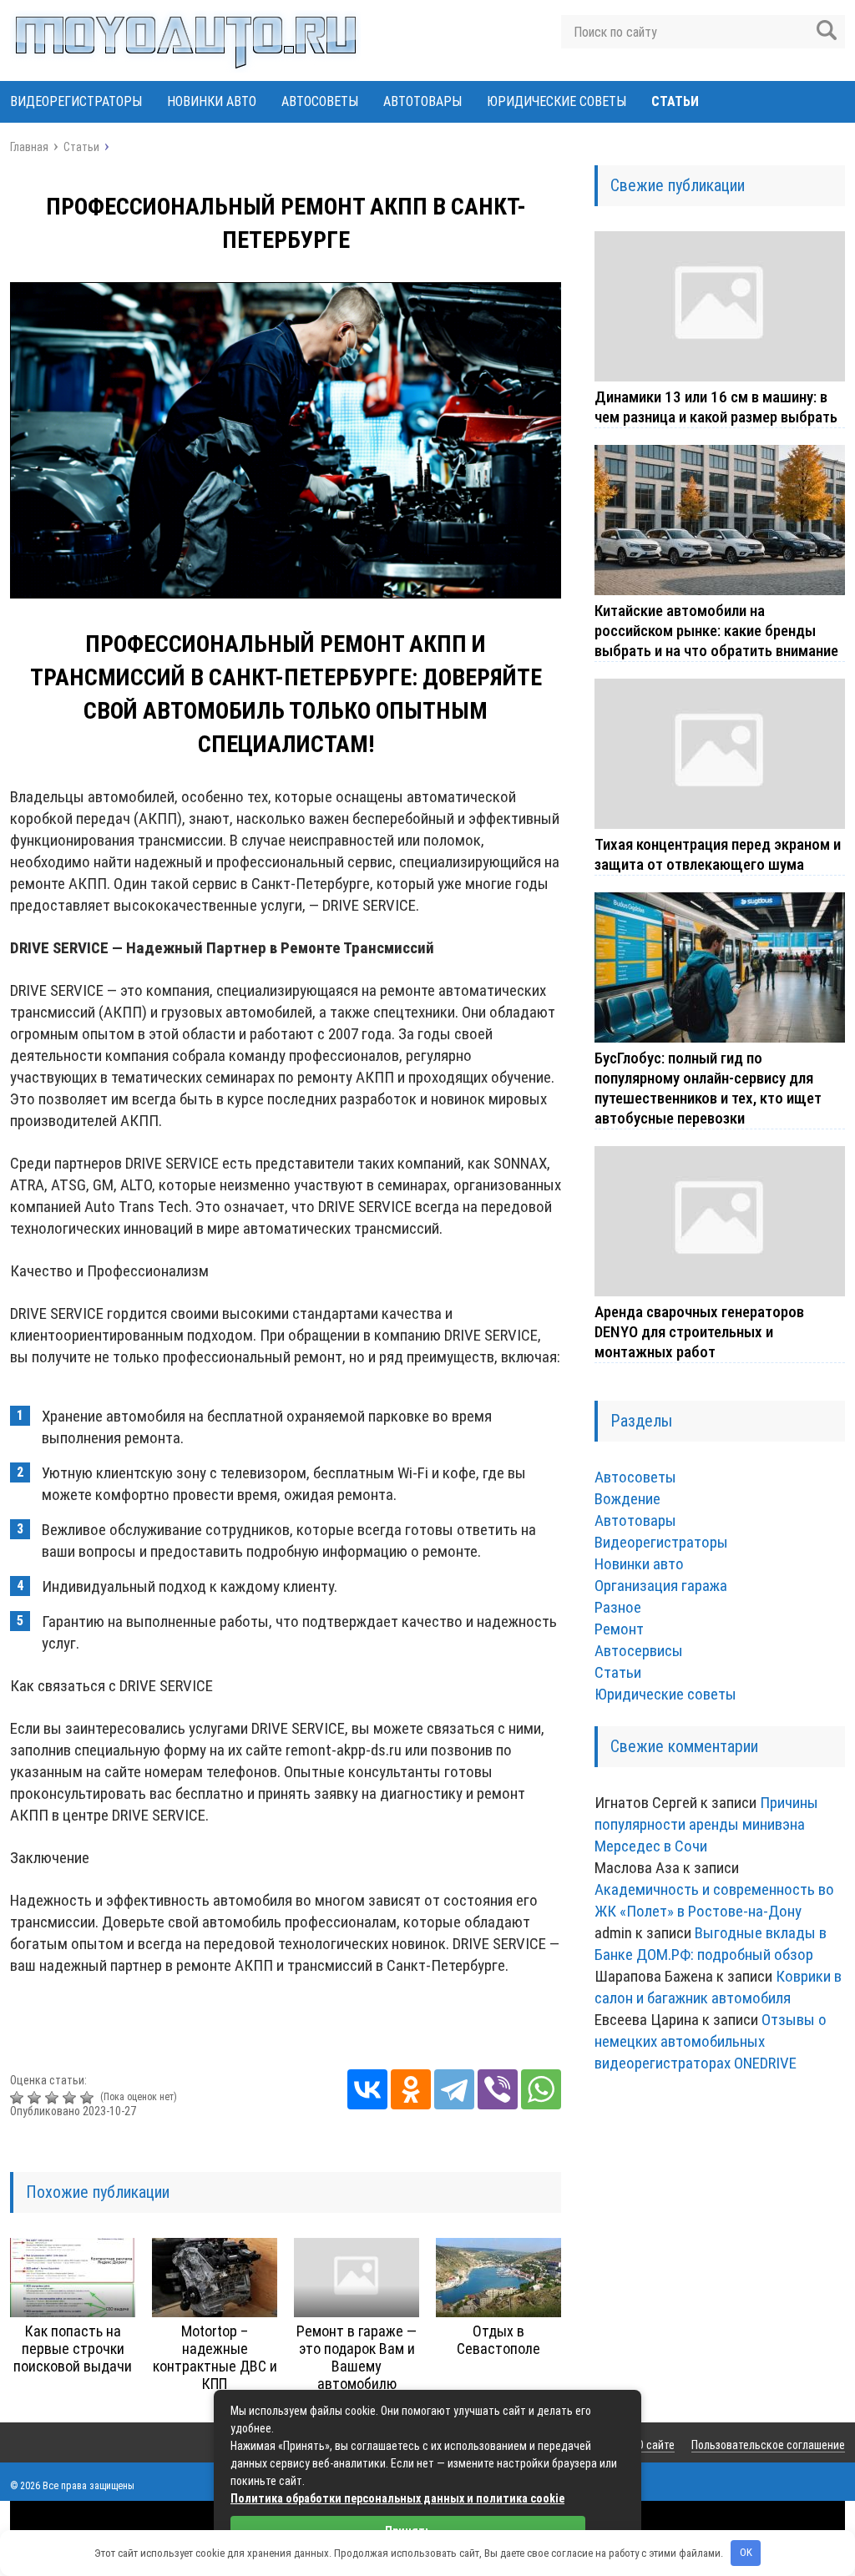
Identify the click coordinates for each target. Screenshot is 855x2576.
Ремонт (619, 1629)
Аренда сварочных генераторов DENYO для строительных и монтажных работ (699, 1332)
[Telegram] (454, 2089)
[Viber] (498, 2089)
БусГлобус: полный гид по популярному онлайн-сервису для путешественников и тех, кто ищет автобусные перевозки (708, 1088)
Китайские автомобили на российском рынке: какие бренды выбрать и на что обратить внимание (716, 631)
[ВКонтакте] (367, 2089)
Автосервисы (639, 1651)
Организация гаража (661, 1586)
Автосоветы (320, 101)
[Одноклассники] (411, 2089)
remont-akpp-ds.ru (344, 1750)
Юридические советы (557, 101)
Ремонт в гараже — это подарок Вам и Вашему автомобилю (357, 2357)
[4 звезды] (71, 2098)
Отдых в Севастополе (498, 2340)
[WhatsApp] (541, 2089)
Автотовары (422, 101)
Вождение (627, 1499)
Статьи (675, 101)
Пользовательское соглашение (768, 2445)
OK (746, 2552)
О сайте (656, 2445)
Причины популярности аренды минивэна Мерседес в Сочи (706, 1824)
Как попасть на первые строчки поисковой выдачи (73, 2349)
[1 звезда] (19, 2098)
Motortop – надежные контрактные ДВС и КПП (215, 2357)
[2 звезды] (36, 2098)
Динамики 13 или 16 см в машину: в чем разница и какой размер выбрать (716, 407)
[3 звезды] (54, 2098)
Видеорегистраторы (76, 101)
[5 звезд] (89, 2098)
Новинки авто (212, 101)
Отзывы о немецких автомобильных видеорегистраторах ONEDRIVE (711, 2041)
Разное (618, 1607)
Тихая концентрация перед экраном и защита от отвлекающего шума (718, 854)
